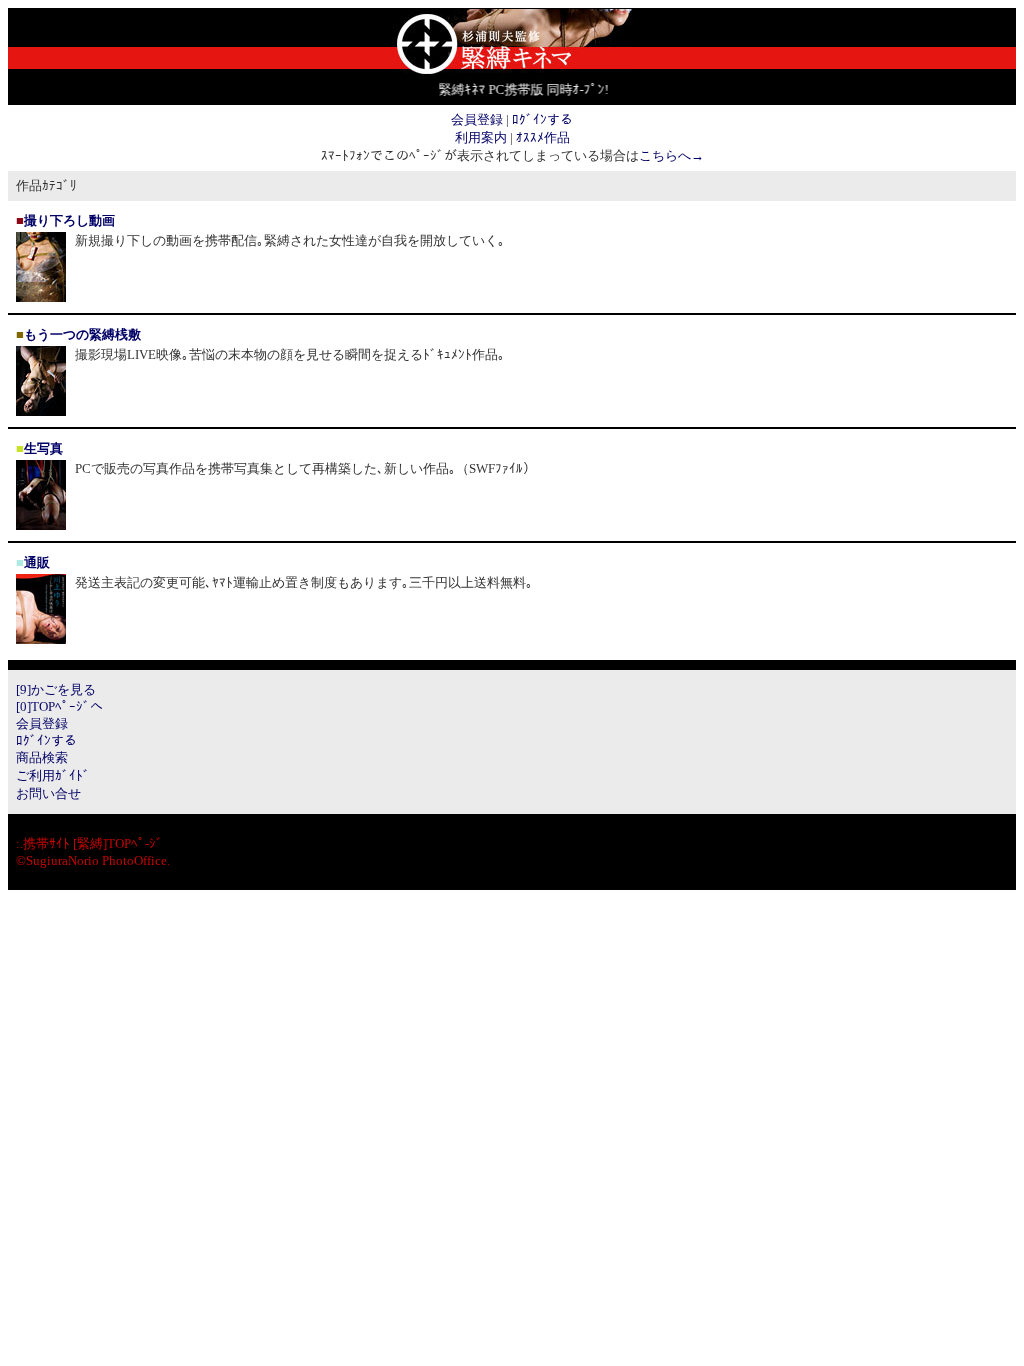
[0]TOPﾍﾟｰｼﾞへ (59, 706)
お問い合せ (48, 793)
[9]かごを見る (56, 689)
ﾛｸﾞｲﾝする (542, 119)
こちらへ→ (671, 155)
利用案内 (481, 137)
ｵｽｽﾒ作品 (543, 137)
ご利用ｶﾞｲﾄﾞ (53, 775)
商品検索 (42, 757)
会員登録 (477, 119)
